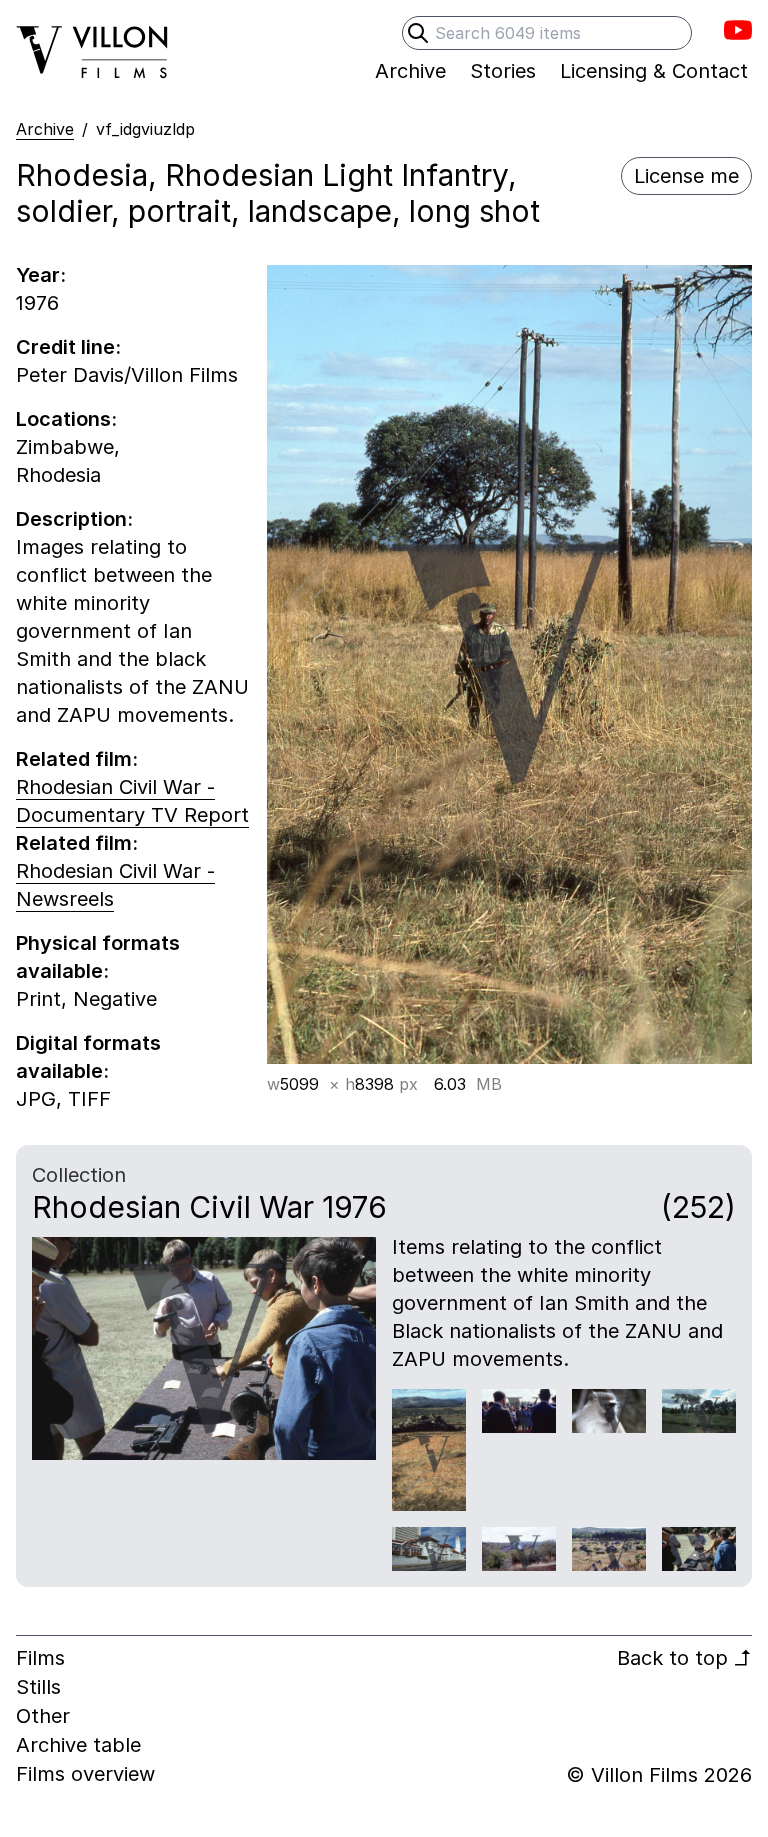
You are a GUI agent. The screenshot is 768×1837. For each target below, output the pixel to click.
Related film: (77, 759)
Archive (45, 129)
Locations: (66, 419)
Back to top (684, 1658)
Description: (74, 519)
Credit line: (68, 347)
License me (686, 176)
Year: (41, 275)
